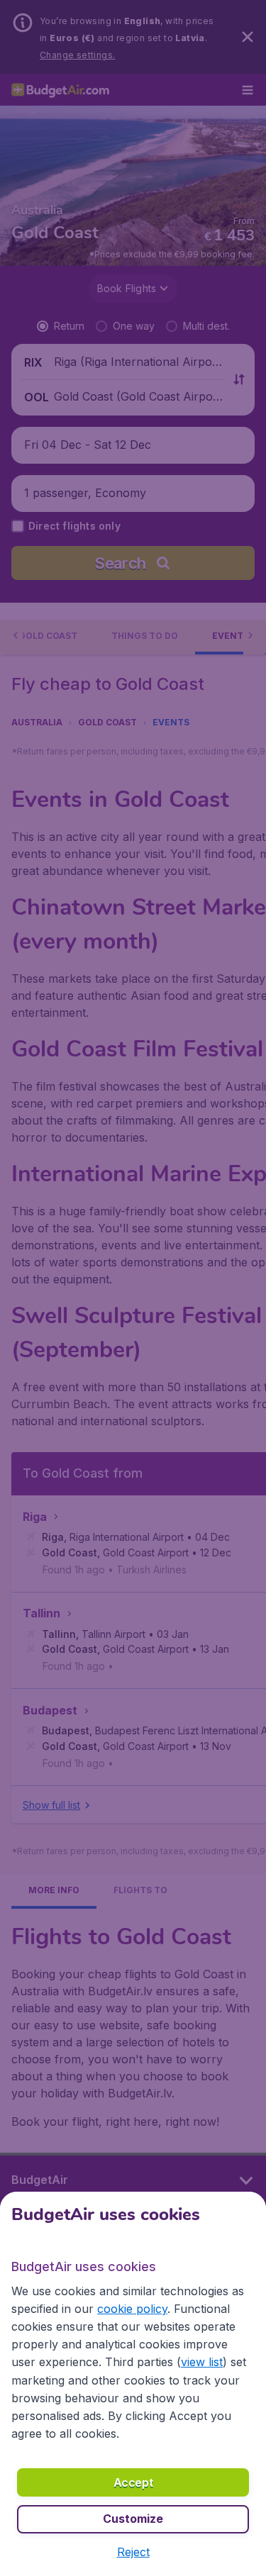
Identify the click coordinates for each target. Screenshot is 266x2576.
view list (202, 2362)
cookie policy (132, 2309)
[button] (133, 2552)
